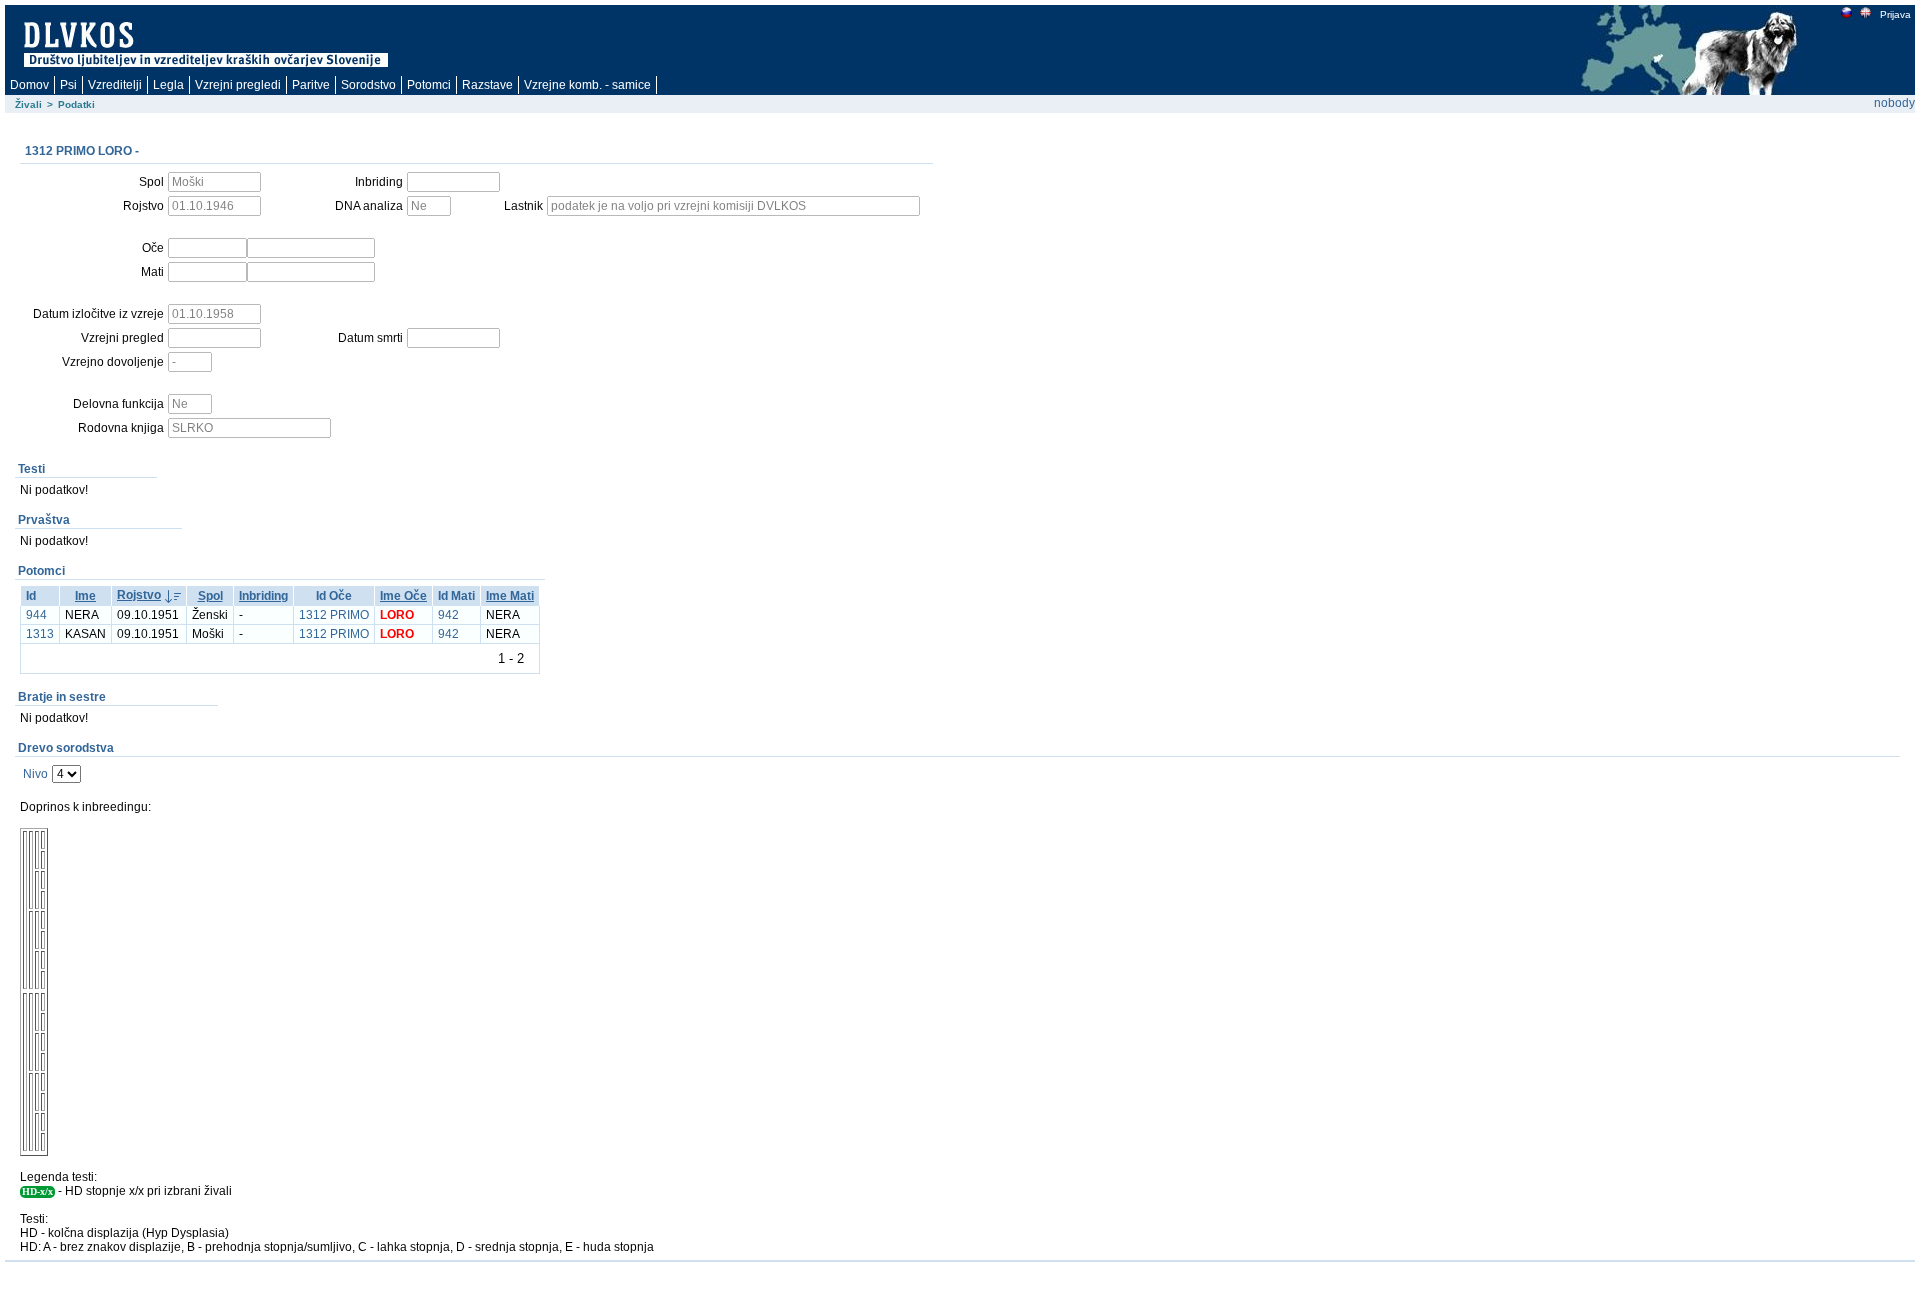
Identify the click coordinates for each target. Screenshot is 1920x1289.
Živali (28, 104)
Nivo (35, 774)
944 (36, 615)
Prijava (1895, 14)
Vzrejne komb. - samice (587, 85)
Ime (85, 596)
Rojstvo (139, 595)
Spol (210, 596)
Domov (29, 85)
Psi (68, 85)
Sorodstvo (368, 85)
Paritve (311, 85)
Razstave (487, 85)
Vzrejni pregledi (238, 85)
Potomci (429, 85)
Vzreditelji (115, 85)
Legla (168, 85)
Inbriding (263, 596)
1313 (40, 634)
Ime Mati (510, 596)
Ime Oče (403, 596)
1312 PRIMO (334, 615)
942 (448, 615)
